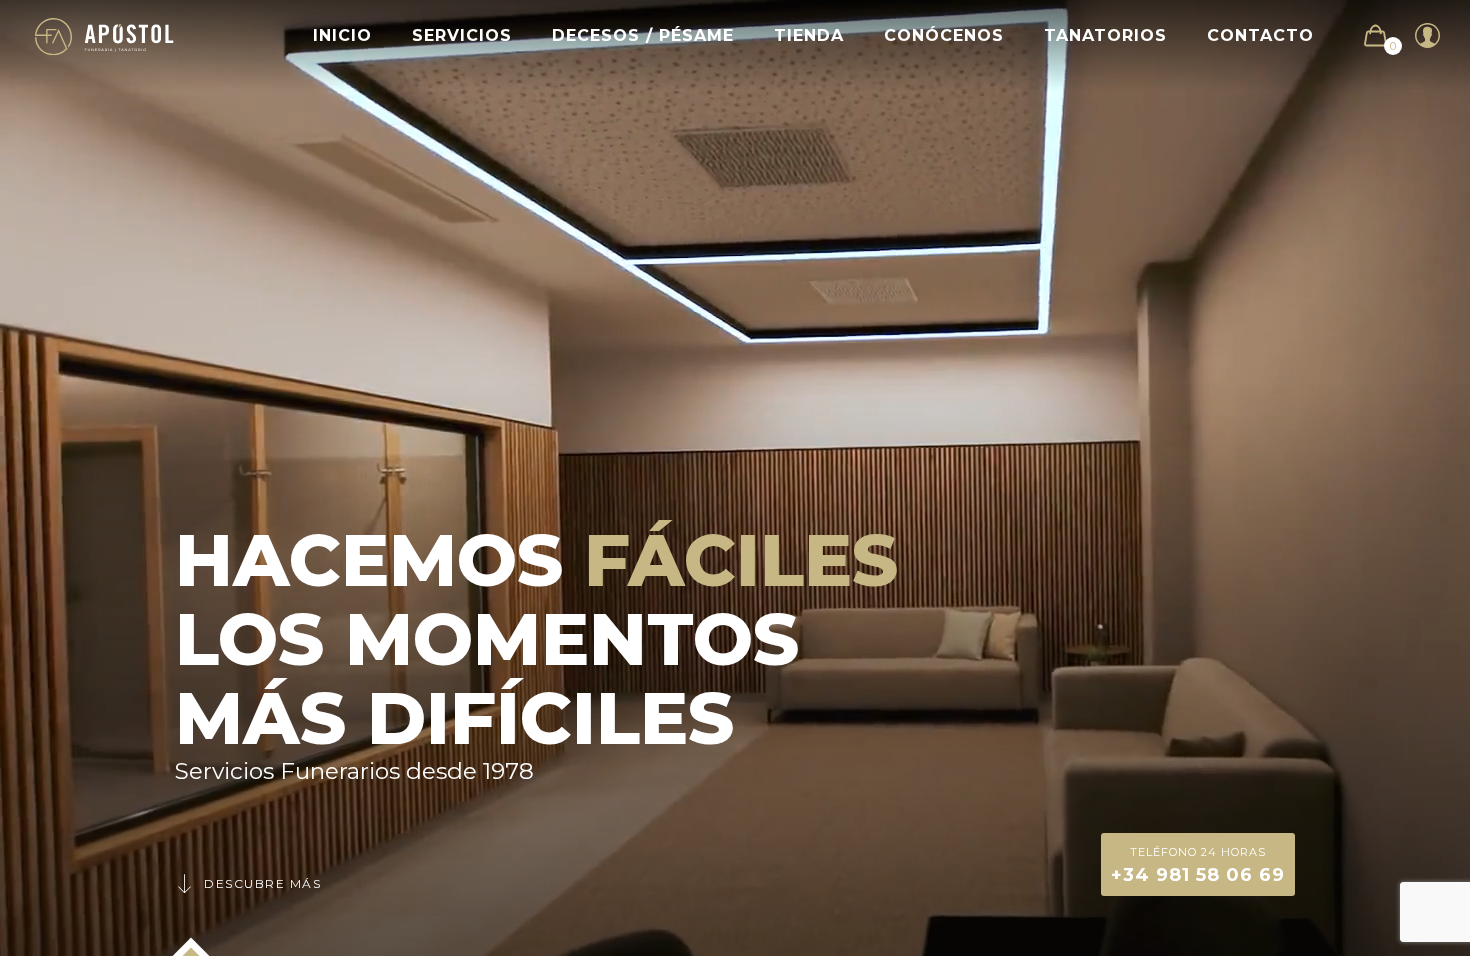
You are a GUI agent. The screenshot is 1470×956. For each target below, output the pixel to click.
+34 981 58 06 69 (1198, 865)
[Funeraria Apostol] (104, 35)
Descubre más (262, 883)
